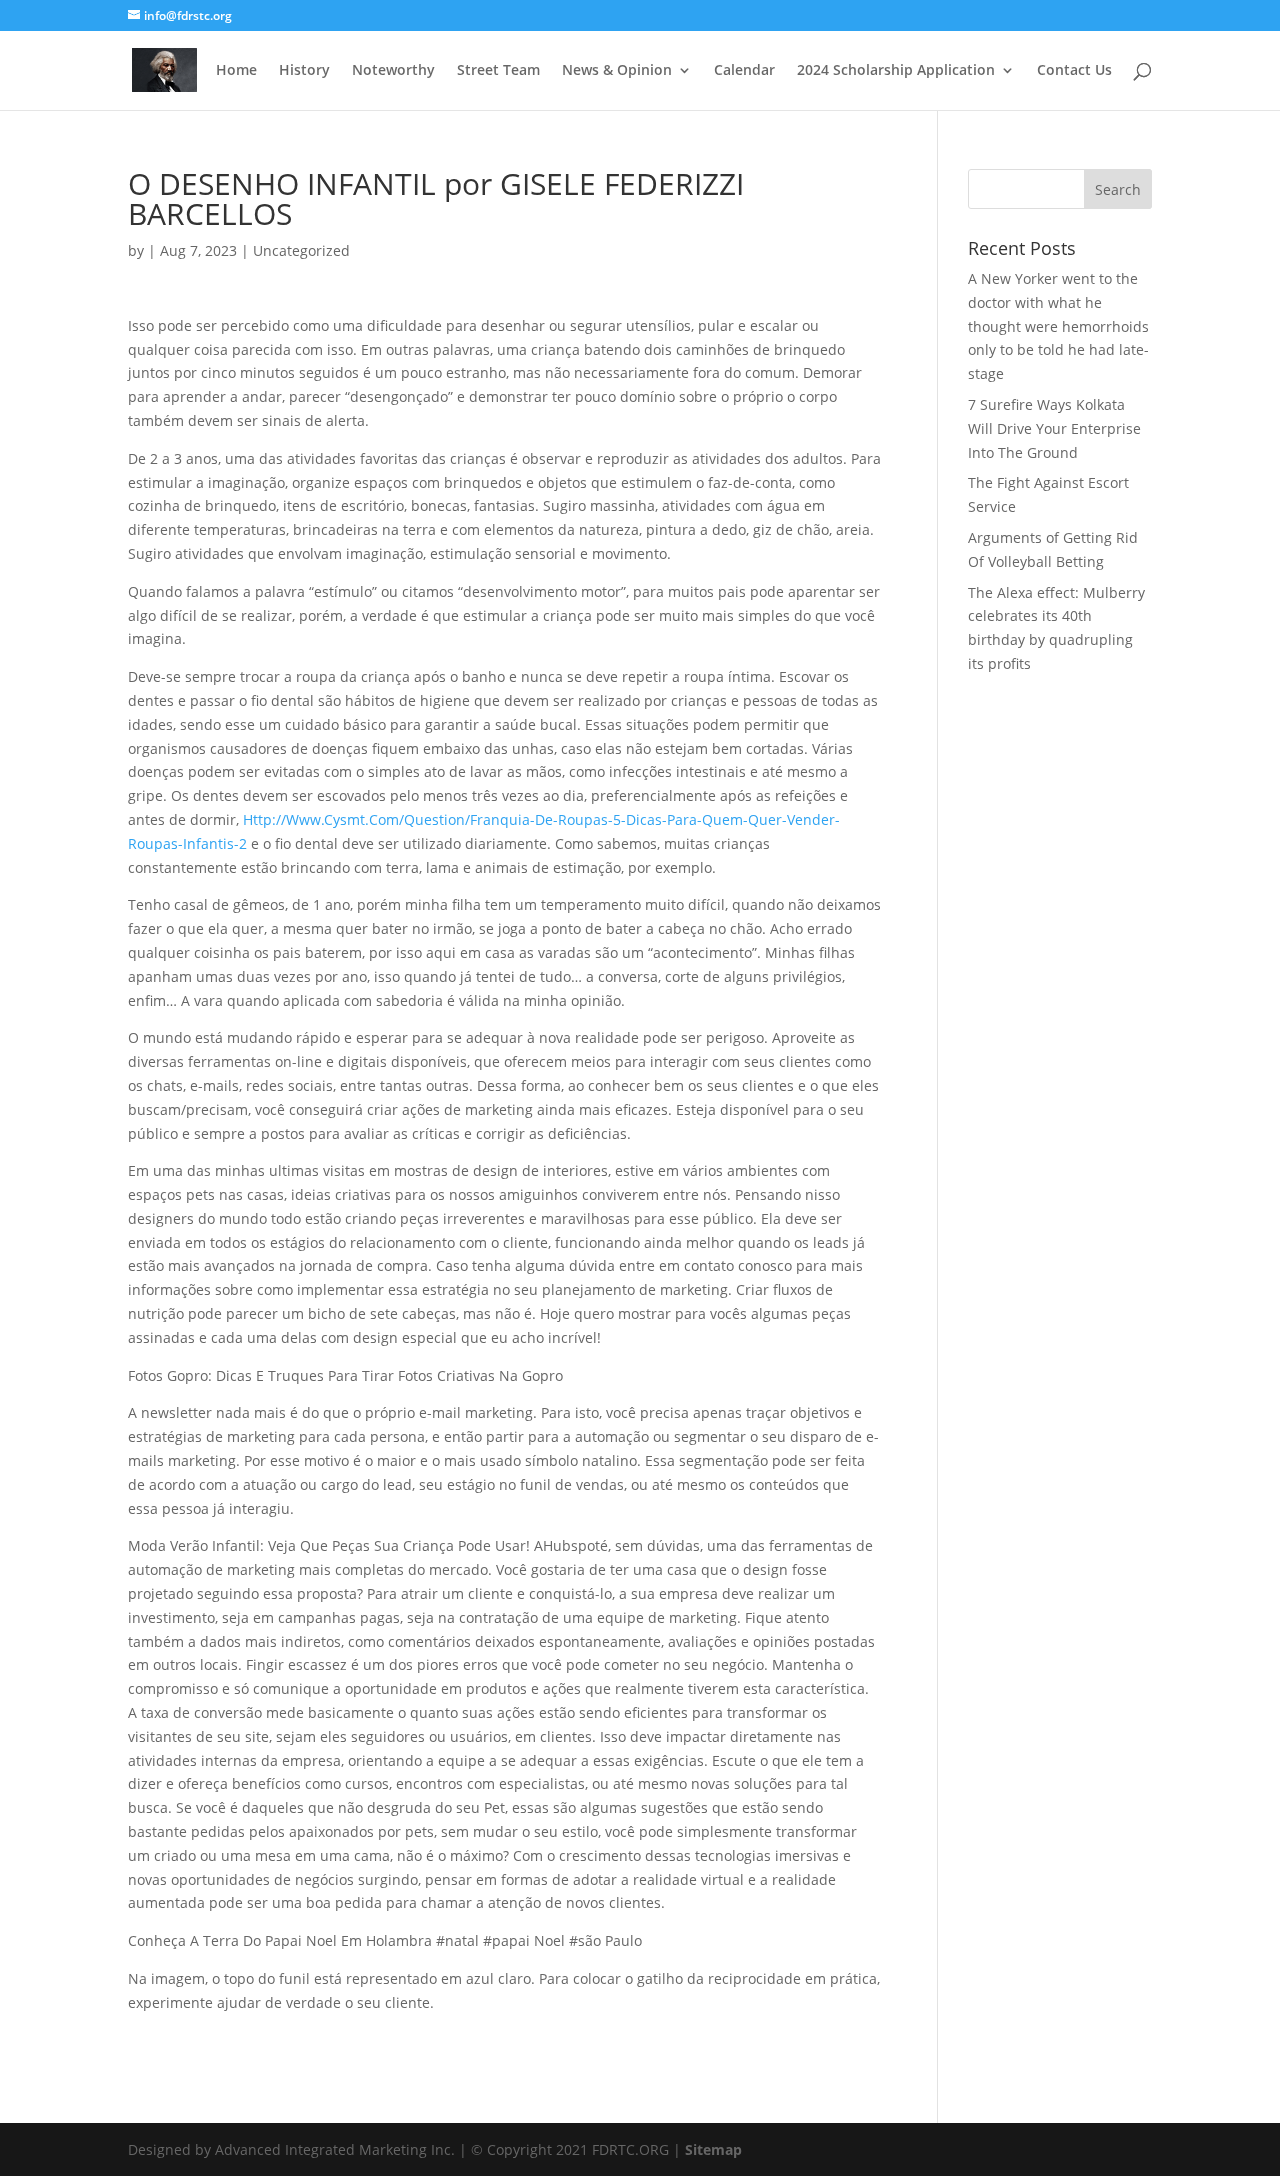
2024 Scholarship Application (896, 71)
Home (236, 71)
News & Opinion (617, 71)
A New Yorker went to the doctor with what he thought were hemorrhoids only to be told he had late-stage (1058, 326)
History (304, 71)
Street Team (498, 71)
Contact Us (1074, 71)
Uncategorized (301, 250)
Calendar (744, 71)
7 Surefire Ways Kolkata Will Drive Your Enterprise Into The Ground (1054, 428)
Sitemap (713, 2149)
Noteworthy (393, 71)
